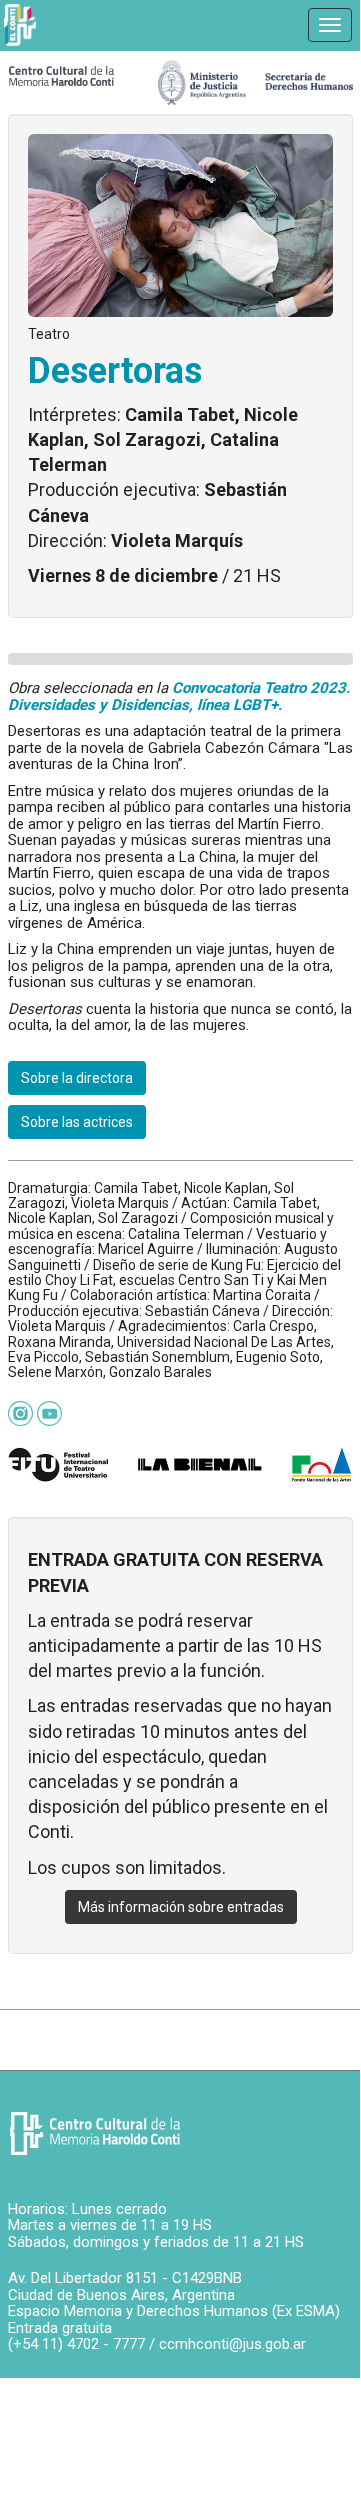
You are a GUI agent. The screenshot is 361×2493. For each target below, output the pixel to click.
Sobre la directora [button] (77, 1078)
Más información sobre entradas (181, 1907)
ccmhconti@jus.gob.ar (232, 2344)
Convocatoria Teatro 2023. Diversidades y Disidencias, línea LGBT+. (179, 696)
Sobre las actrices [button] (77, 1122)
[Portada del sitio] (61, 75)
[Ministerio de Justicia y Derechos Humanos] (255, 77)
